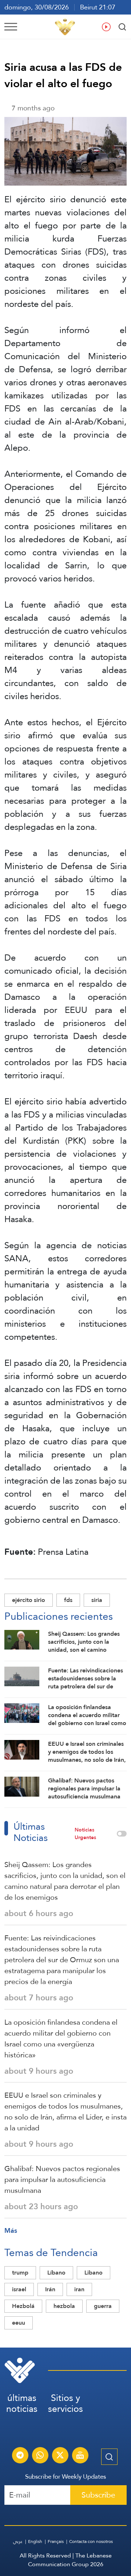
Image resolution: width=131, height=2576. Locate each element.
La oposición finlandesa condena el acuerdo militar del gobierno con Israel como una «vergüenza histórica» (61, 2039)
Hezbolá (23, 2306)
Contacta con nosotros (91, 2541)
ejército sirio (29, 1600)
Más (11, 2230)
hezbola (64, 2306)
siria (97, 1600)
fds (68, 1600)
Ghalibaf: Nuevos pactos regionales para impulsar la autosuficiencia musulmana (62, 2179)
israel (19, 2289)
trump (20, 2273)
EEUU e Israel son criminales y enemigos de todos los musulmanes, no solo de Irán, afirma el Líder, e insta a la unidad (65, 2111)
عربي (18, 2541)
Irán (50, 2289)
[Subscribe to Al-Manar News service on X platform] (60, 2456)
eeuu (19, 2323)
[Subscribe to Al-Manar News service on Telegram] (20, 2456)
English (35, 2541)
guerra (103, 2306)
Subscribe (98, 2495)
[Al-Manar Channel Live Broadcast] (80, 2456)
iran (79, 2289)
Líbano (56, 2273)
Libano (94, 2273)
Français (56, 2541)
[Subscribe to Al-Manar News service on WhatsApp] (40, 2456)
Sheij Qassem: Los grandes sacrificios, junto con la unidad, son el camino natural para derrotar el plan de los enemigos (65, 1881)
